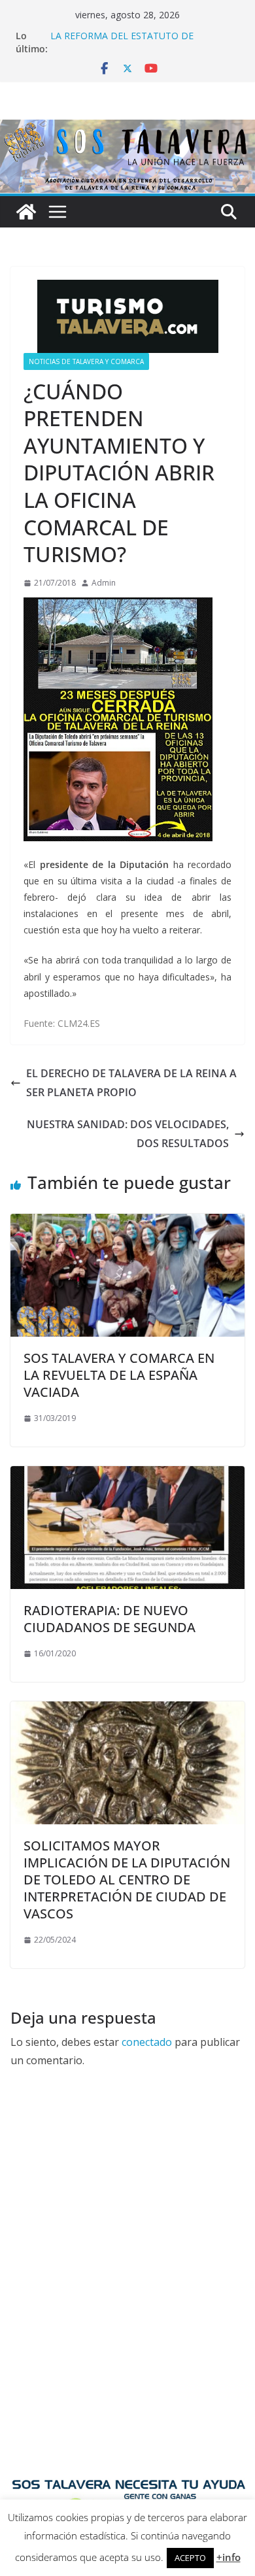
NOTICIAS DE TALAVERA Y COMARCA (86, 361)
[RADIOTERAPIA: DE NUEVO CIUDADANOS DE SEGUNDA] (127, 1475)
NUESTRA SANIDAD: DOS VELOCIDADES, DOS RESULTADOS (128, 1134)
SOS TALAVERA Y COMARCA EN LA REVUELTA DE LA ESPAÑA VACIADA (119, 1375)
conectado (147, 2042)
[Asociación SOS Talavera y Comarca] (26, 212)
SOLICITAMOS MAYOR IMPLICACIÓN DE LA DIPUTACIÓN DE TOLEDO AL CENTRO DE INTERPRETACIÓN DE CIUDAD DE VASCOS (127, 1880)
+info (229, 2557)
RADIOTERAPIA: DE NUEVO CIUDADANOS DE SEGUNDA (110, 1619)
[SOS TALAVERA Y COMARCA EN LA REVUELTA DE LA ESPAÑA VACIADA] (127, 1223)
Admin (104, 583)
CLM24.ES (79, 1023)
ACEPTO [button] (190, 2558)
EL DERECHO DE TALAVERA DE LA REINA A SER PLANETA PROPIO (131, 1083)
